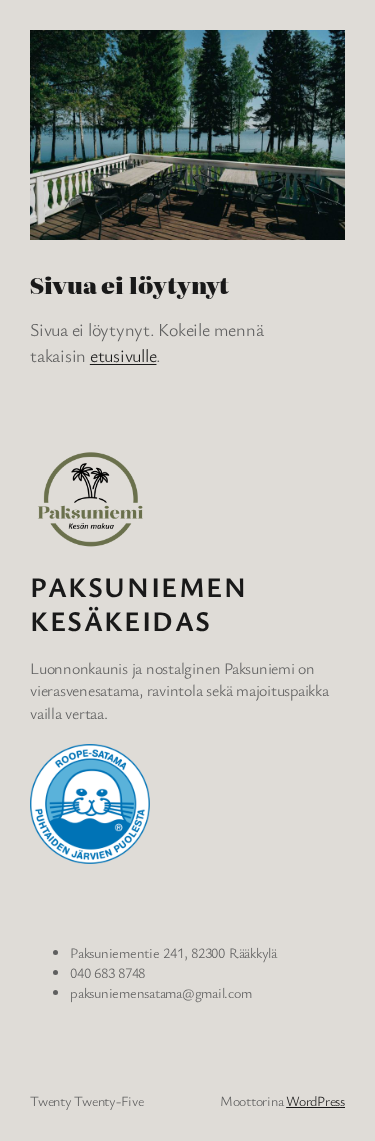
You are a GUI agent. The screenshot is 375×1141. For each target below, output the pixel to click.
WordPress (315, 1100)
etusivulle (123, 355)
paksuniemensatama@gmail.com (161, 992)
